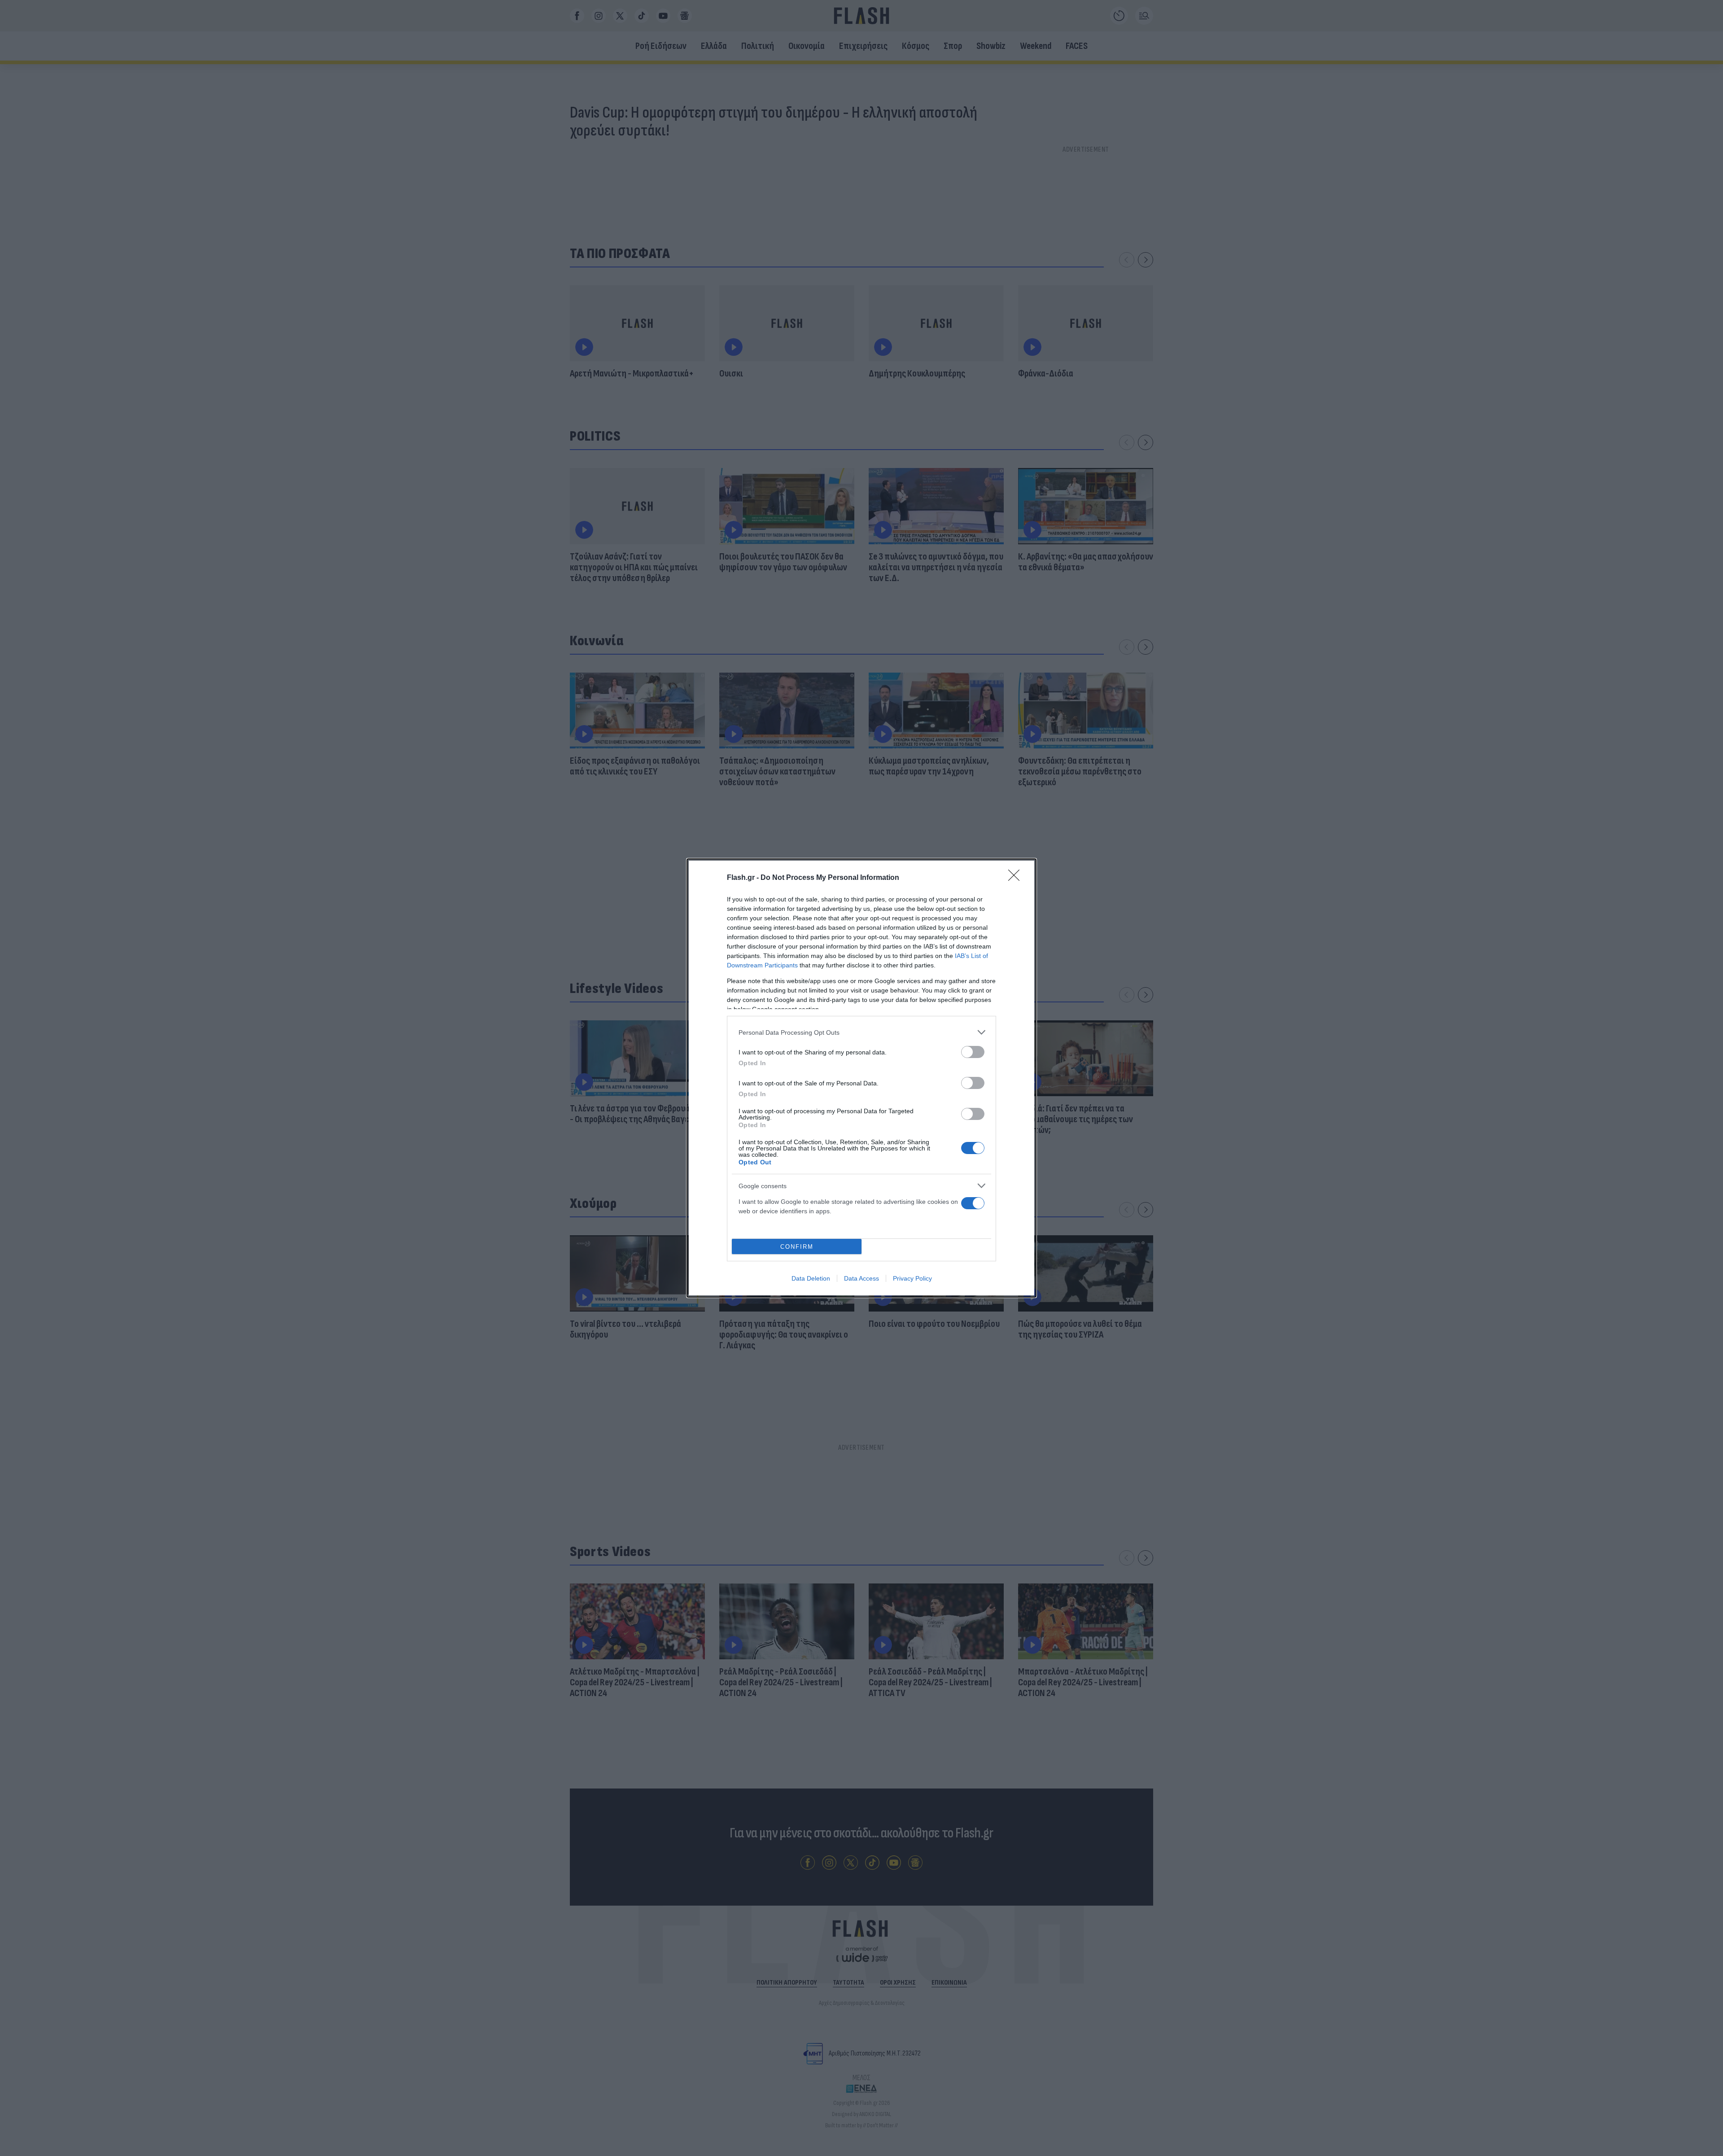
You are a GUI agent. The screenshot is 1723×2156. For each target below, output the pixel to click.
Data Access (861, 1278)
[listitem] (861, 1032)
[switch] (973, 1052)
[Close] (1017, 878)
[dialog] (861, 1078)
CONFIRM (797, 1247)
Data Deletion (811, 1278)
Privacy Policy (912, 1278)
